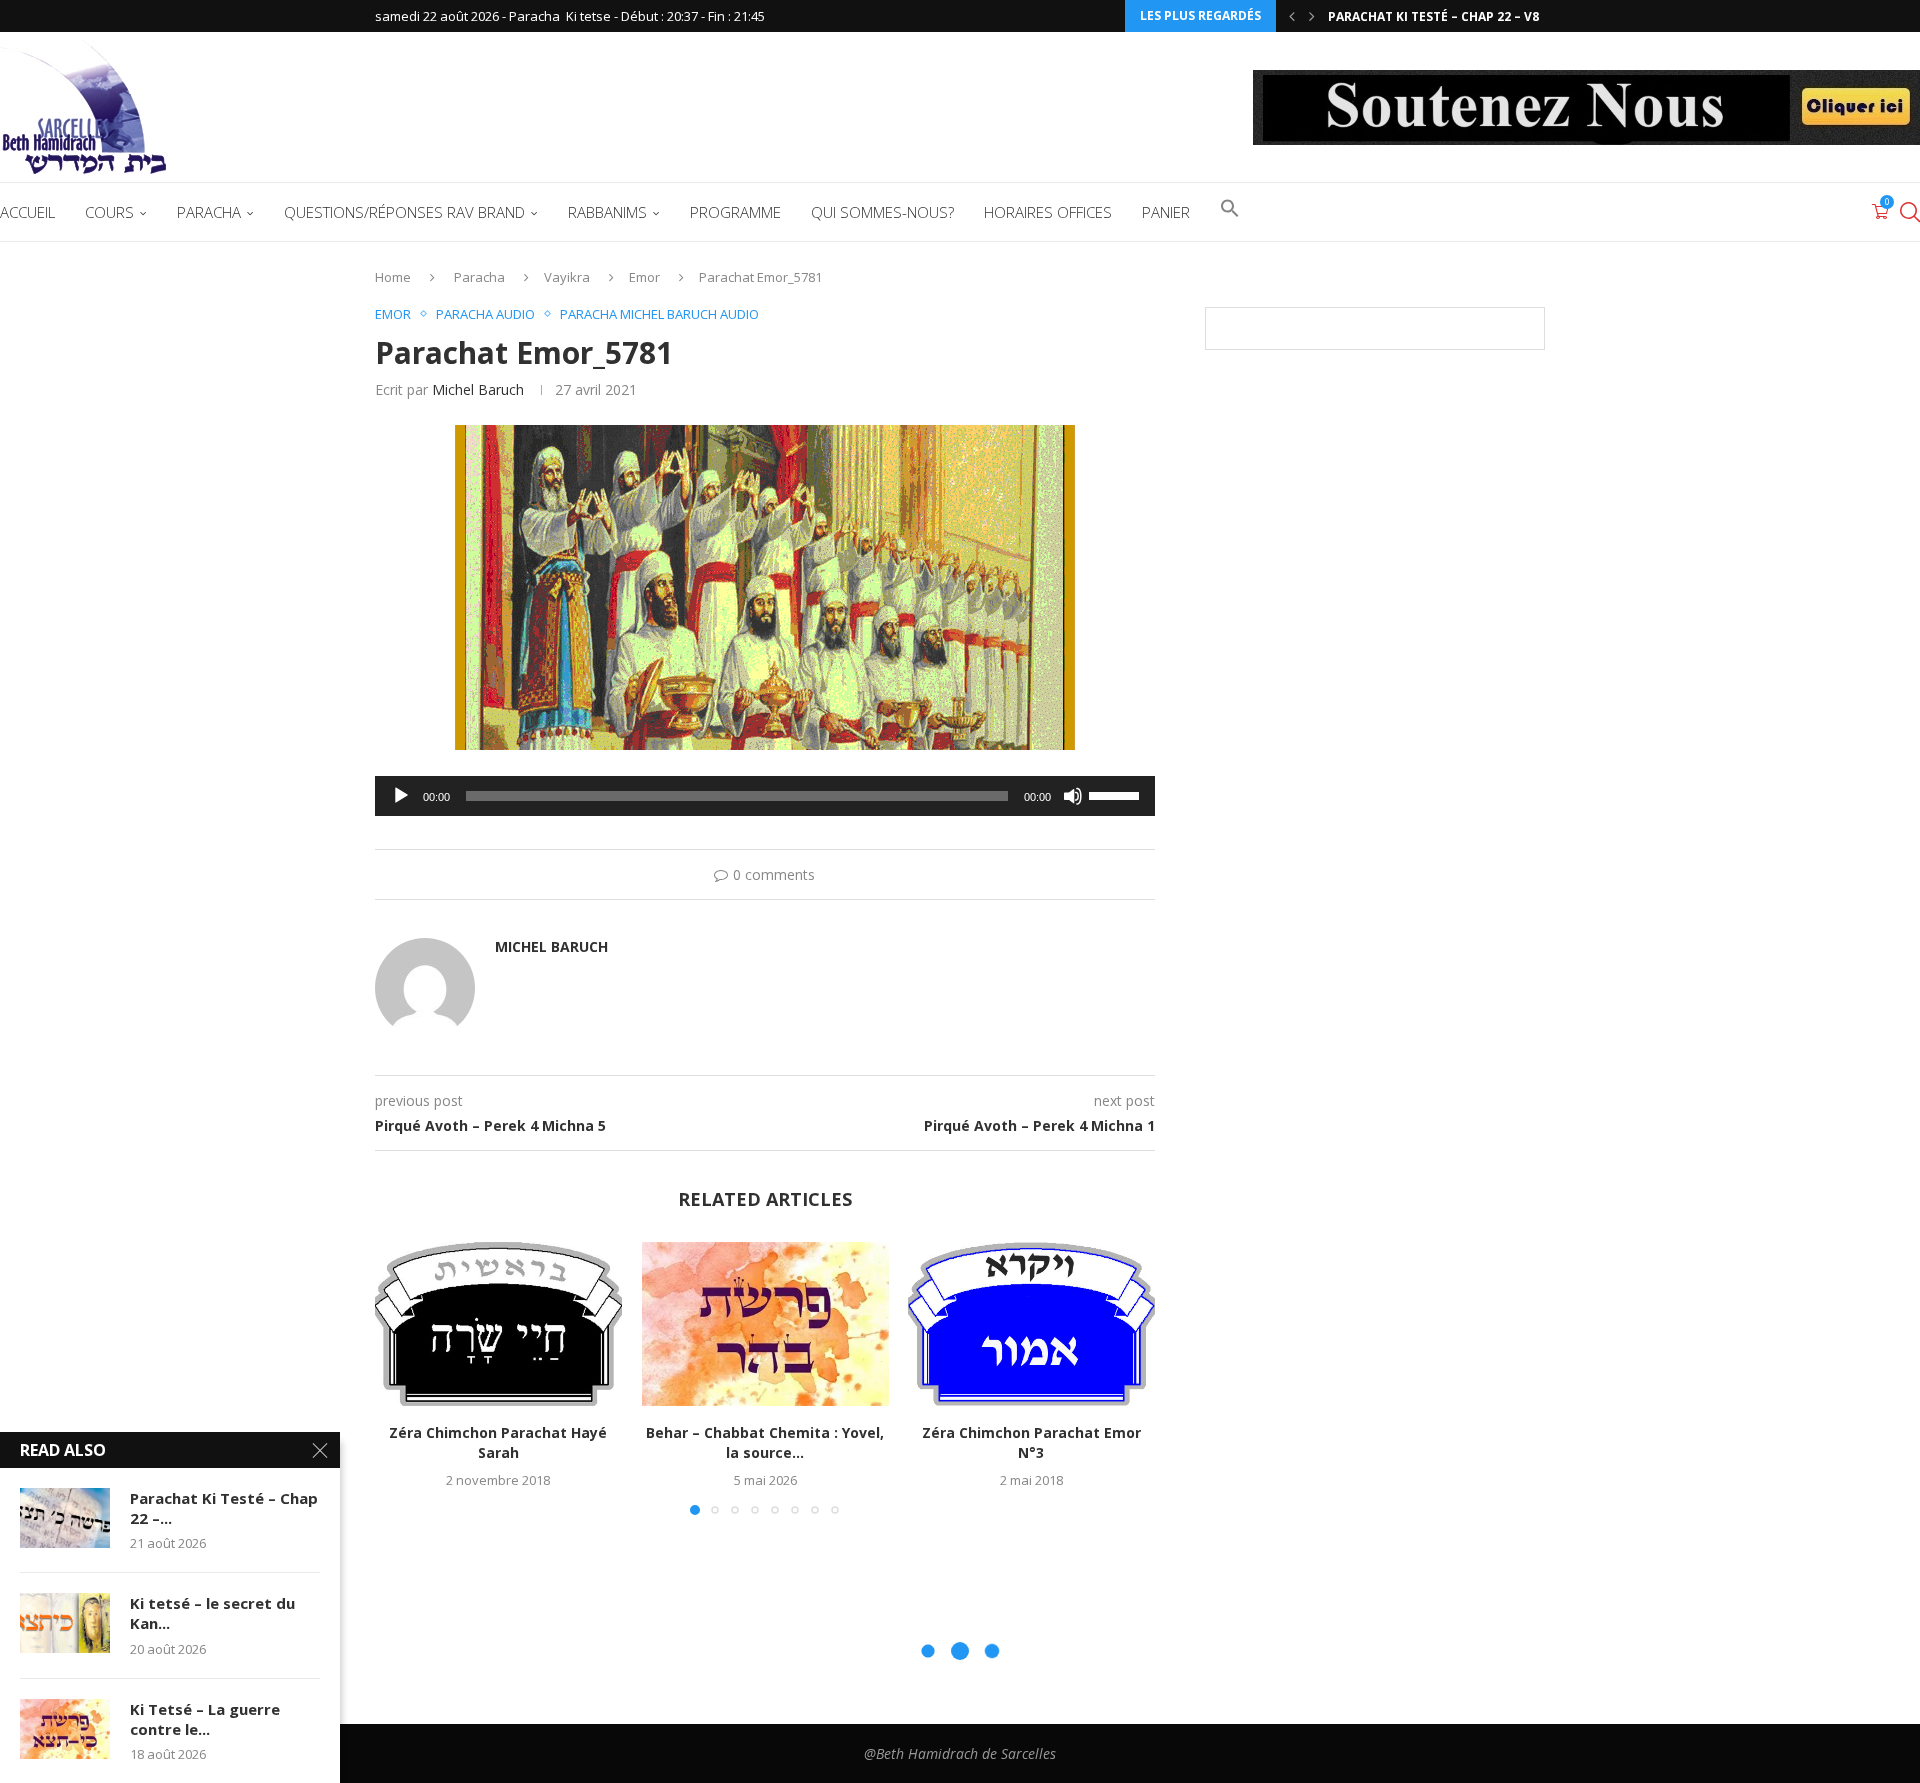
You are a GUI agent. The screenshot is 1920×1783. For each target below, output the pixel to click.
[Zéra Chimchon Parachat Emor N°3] (1031, 1324)
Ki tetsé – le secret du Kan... (212, 1613)
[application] (765, 796)
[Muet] (1073, 796)
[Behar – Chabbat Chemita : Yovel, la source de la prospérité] (765, 1324)
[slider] (1117, 794)
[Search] (1910, 212)
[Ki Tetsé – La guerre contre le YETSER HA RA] (65, 1729)
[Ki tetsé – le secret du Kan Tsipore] (65, 1623)
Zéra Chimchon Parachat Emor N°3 (1031, 1442)
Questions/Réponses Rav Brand (404, 212)
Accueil (27, 212)
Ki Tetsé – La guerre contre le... (205, 1719)
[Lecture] (401, 796)
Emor (644, 277)
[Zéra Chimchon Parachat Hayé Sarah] (498, 1324)
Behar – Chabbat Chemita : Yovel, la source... (765, 1442)
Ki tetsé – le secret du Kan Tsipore (1444, 16)
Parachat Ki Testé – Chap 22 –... (224, 1508)
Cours (109, 212)
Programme (735, 212)
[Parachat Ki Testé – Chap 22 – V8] (65, 1518)
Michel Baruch (478, 389)
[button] (1292, 16)
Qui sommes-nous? (882, 212)
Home (393, 277)
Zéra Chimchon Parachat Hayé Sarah (498, 1442)
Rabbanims (607, 212)
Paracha (209, 212)
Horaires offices (1048, 212)
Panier (1166, 212)
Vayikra (567, 277)
